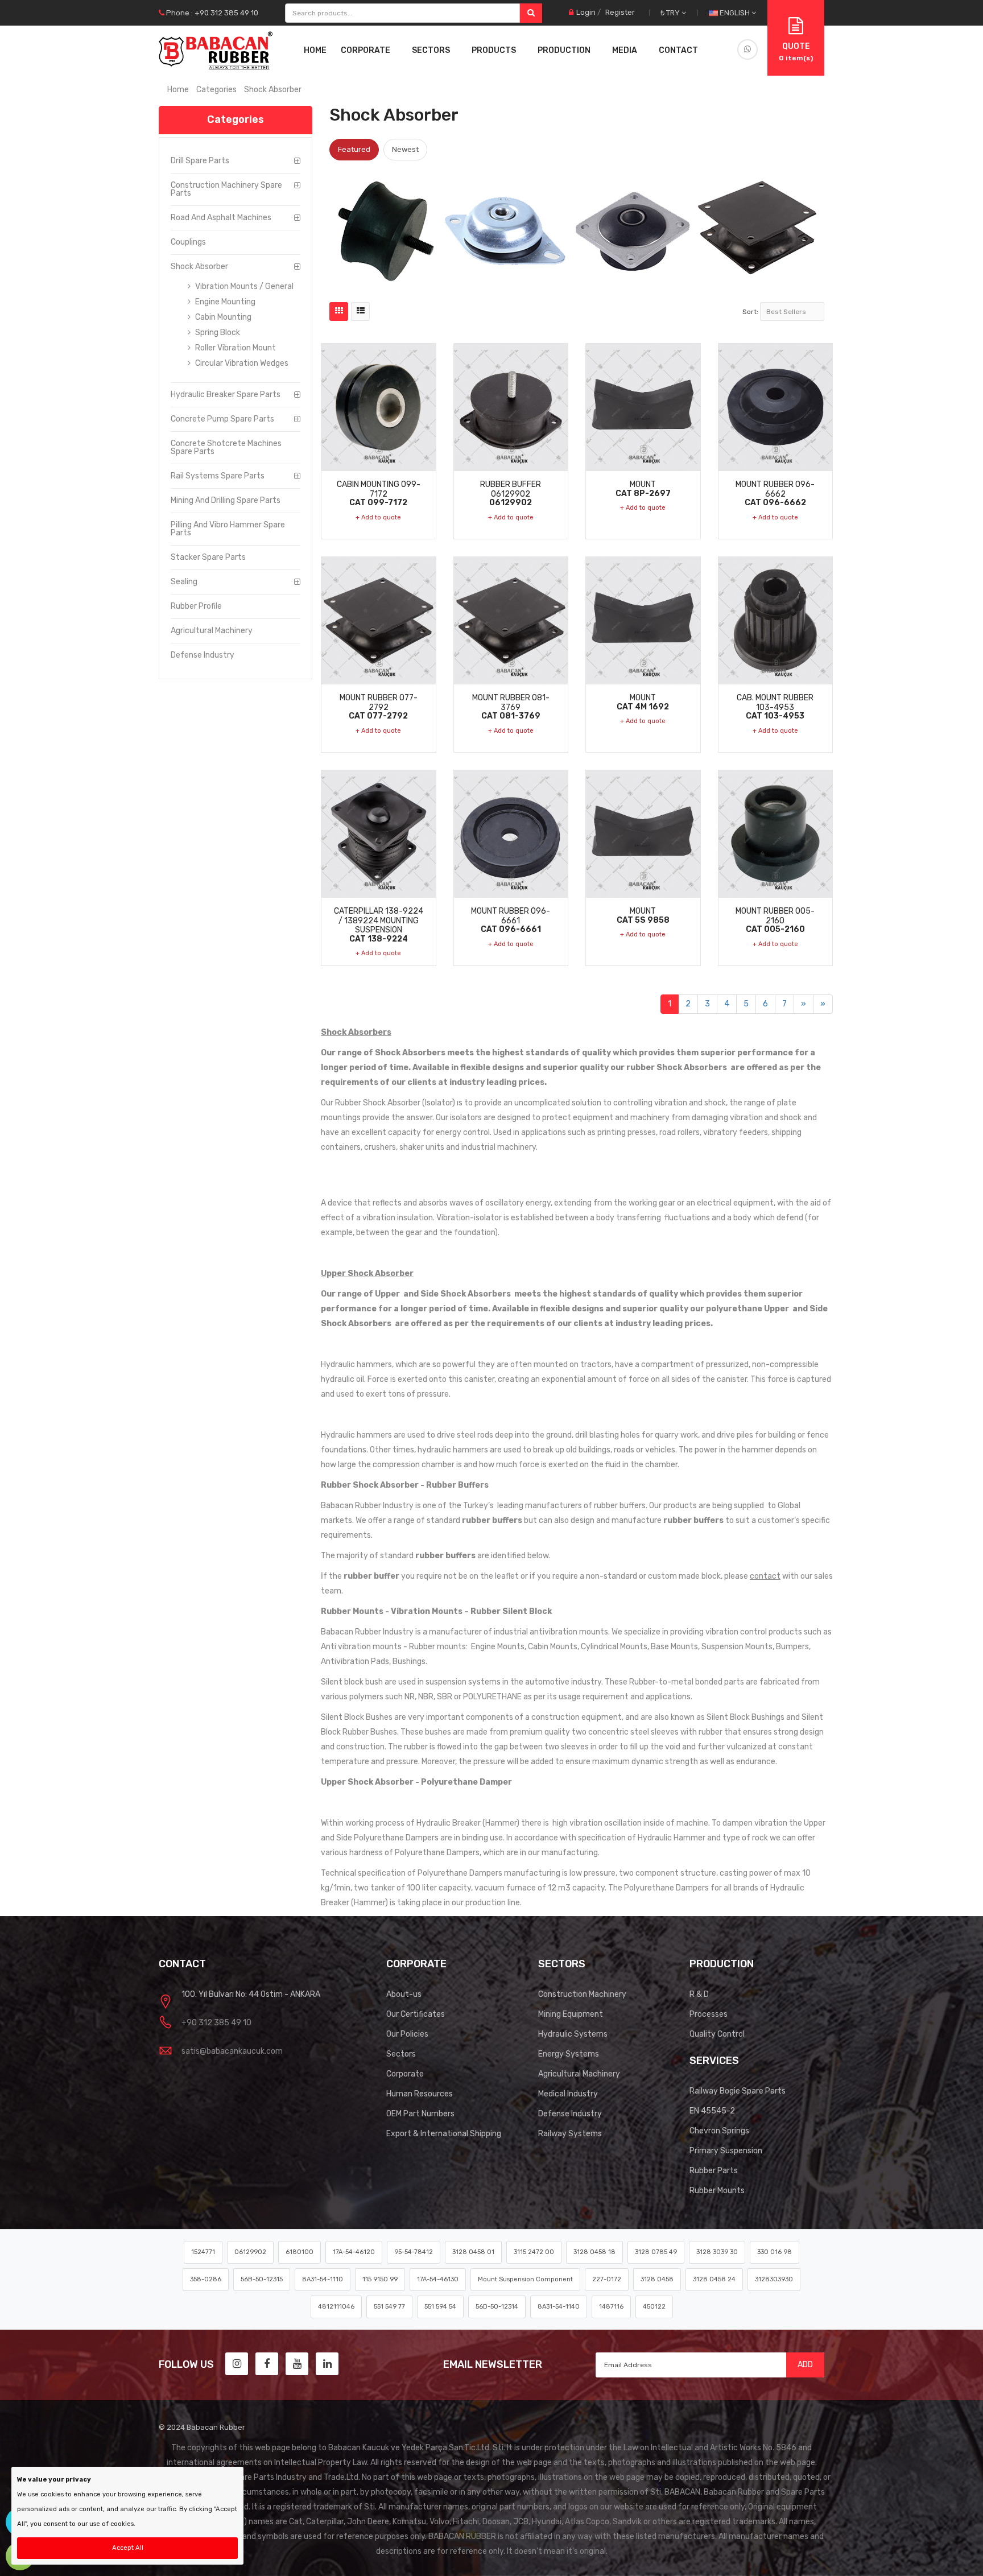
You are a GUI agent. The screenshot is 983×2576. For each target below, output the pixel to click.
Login (586, 12)
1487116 (611, 2307)
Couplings (188, 242)
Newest (405, 149)
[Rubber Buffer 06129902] (511, 407)
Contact (678, 50)
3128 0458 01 (473, 2252)
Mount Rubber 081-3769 (511, 707)
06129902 (250, 2252)
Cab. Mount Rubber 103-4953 (775, 707)
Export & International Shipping (444, 2134)
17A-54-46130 (438, 2279)
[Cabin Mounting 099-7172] (379, 407)
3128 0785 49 (656, 2252)
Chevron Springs (719, 2131)
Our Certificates (416, 2014)
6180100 (300, 2252)
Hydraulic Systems (573, 2034)
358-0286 (206, 2279)
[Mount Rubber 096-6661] (511, 834)
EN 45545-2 (712, 2111)
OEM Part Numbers (420, 2114)
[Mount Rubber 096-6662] (776, 407)
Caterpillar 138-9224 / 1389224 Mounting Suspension (379, 925)
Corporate (405, 2074)
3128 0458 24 (714, 2279)
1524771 (203, 2252)
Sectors (401, 2054)
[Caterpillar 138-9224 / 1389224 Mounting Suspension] (379, 834)
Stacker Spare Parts (208, 557)
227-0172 (607, 2279)
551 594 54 (440, 2307)
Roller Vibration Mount (235, 348)
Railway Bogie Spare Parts (738, 2091)
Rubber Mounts (717, 2191)
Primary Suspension (726, 2151)
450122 (654, 2307)
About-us (404, 1994)
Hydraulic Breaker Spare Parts (226, 395)
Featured (354, 149)
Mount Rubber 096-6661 (511, 920)
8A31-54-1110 (323, 2279)
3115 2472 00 (534, 2252)
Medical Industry (568, 2094)
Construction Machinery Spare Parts (226, 189)
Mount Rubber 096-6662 (775, 493)
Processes (709, 2014)
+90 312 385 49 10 (216, 2023)
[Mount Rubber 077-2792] (379, 620)
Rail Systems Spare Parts (218, 476)
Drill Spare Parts (200, 161)
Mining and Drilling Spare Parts (226, 500)
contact (765, 1576)
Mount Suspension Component (525, 2279)
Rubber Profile (196, 606)
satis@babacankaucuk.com (232, 2051)
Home (315, 50)
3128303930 (774, 2279)
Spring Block (217, 333)
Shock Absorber (199, 267)
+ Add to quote (378, 517)
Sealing (184, 582)
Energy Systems (569, 2054)
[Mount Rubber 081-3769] (511, 620)
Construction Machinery (582, 1994)
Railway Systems (570, 2134)
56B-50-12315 (262, 2279)
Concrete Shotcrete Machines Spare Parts (226, 447)
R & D (699, 1994)
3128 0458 (657, 2279)
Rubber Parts (714, 2171)
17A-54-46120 (354, 2252)
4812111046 (336, 2307)
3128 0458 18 (594, 2252)
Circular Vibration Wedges (241, 363)
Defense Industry (203, 655)
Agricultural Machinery (212, 631)
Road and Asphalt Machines (221, 218)
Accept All (128, 2548)
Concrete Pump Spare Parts (222, 419)
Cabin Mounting (222, 317)
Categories (216, 90)
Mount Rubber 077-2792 (379, 707)
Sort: (750, 312)
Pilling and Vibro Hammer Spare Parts (228, 529)
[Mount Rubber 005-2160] (776, 834)
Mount (643, 489)
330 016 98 (775, 2252)
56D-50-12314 (497, 2307)
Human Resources (420, 2094)
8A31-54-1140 (559, 2307)
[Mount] (643, 407)
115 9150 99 (380, 2279)
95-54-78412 (414, 2252)
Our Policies (407, 2034)
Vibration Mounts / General (243, 286)
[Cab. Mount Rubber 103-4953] (776, 620)
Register (620, 12)
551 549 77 (389, 2307)
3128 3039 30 (717, 2252)
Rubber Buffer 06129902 (511, 493)
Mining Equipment (571, 2014)
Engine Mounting (224, 302)
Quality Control (717, 2034)
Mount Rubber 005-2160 (775, 920)
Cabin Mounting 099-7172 (379, 493)
